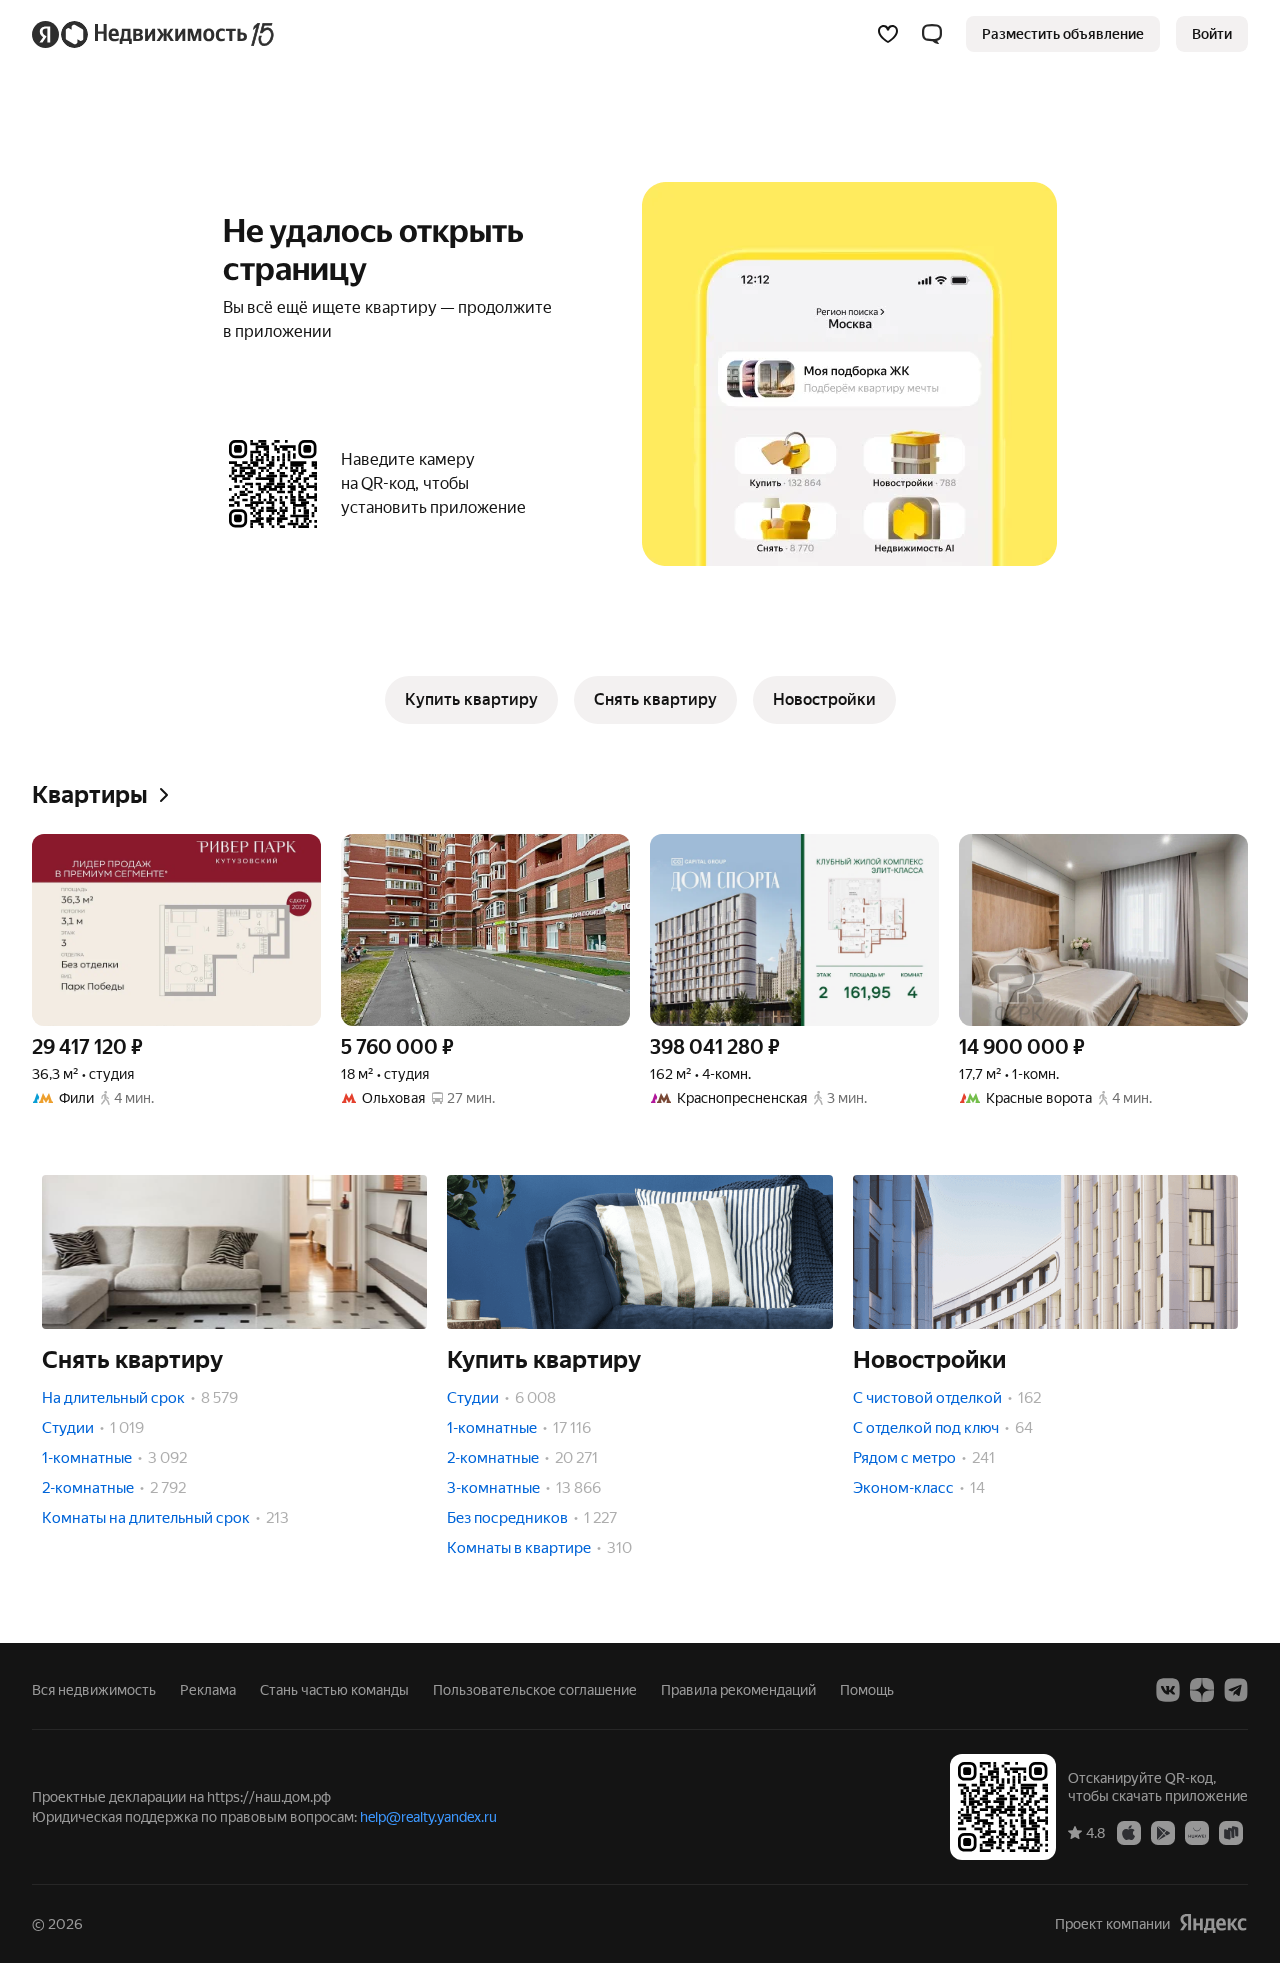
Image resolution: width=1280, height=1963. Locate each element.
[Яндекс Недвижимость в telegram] (1236, 1690)
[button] (932, 34)
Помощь (867, 1690)
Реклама (208, 1690)
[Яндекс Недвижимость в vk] (1168, 1690)
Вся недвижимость (94, 1690)
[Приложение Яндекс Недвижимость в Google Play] (1163, 1832)
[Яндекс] (1213, 1923)
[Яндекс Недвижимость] (154, 34)
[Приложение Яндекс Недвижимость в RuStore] (1231, 1832)
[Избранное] (888, 34)
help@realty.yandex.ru (428, 1817)
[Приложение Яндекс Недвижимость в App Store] (1129, 1832)
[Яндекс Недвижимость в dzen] (1202, 1690)
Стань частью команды (334, 1690)
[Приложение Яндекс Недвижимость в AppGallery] (1197, 1832)
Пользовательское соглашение (535, 1690)
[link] (1212, 34)
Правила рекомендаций (738, 1690)
